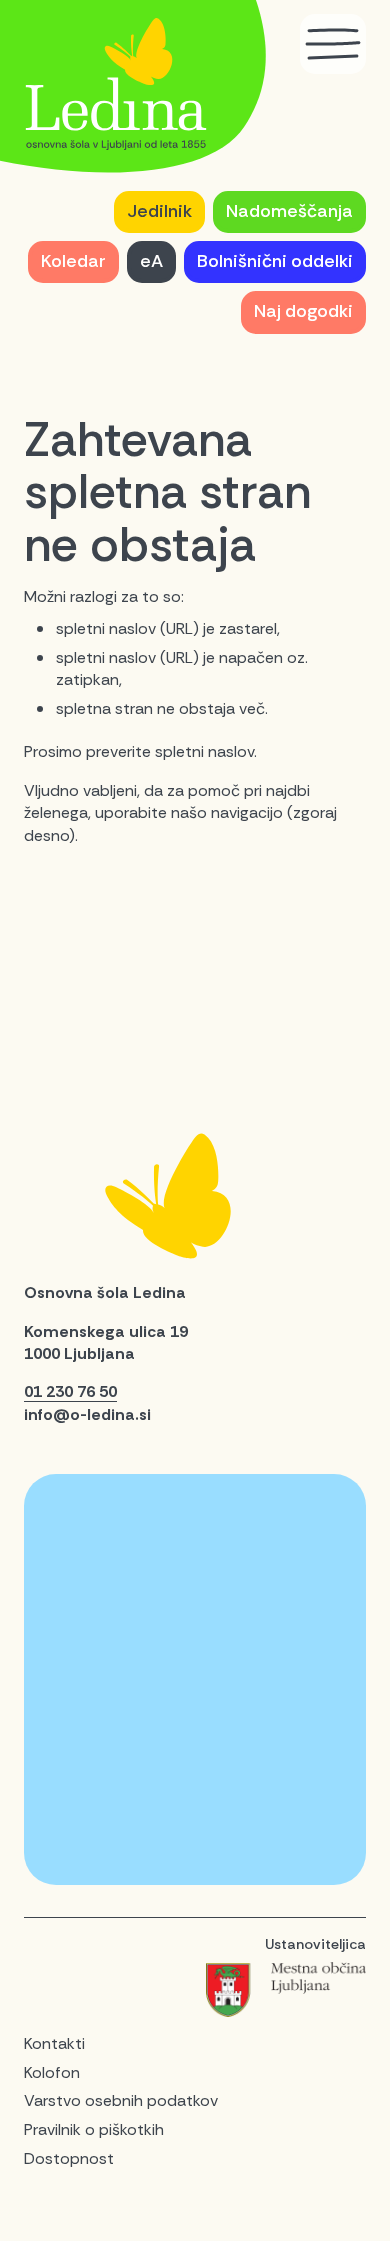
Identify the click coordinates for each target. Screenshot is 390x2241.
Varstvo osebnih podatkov (121, 2100)
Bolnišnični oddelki (275, 261)
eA (151, 261)
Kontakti (54, 2043)
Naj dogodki (303, 311)
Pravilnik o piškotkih (94, 2129)
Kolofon (52, 2072)
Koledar (73, 261)
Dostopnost (69, 2158)
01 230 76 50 (70, 1391)
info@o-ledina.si (87, 1414)
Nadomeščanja (289, 211)
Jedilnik (159, 211)
